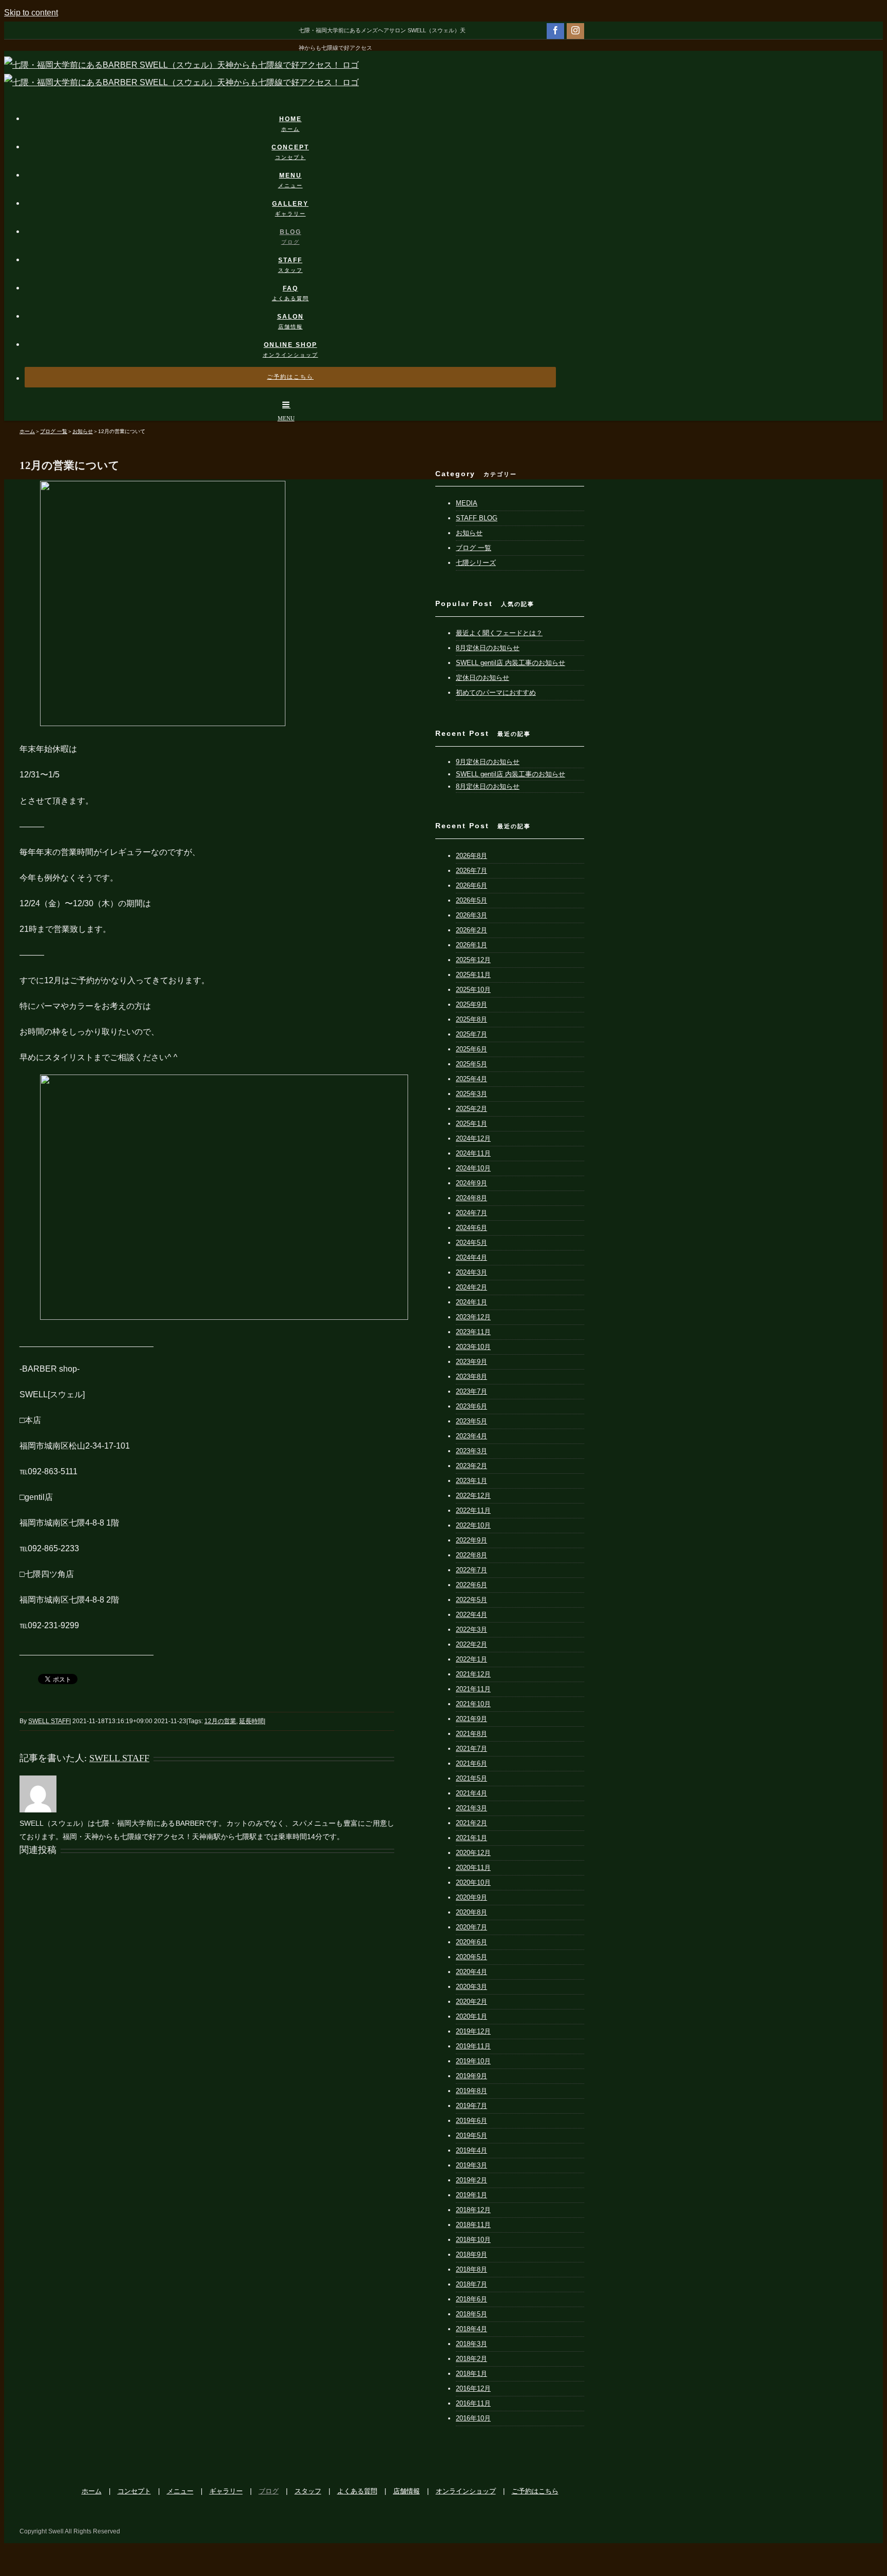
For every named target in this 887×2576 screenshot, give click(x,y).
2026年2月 (471, 930)
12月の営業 (220, 1721)
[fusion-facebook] (555, 30)
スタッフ (308, 2491)
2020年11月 (473, 1868)
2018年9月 (471, 2255)
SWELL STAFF (49, 1721)
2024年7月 (471, 1213)
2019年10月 (473, 2061)
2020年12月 (473, 1853)
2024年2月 (471, 1287)
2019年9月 (471, 2076)
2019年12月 (473, 2031)
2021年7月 (471, 1749)
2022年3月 (471, 1629)
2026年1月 (471, 945)
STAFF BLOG (477, 518)
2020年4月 (471, 1972)
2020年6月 (471, 1942)
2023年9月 (471, 1362)
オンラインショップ (466, 2491)
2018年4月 (471, 2329)
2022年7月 (471, 1570)
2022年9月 (471, 1540)
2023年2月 (471, 1466)
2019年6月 (471, 2121)
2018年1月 (471, 2374)
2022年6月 (471, 1585)
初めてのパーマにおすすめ (496, 692)
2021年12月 (473, 1674)
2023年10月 (473, 1347)
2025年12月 (473, 960)
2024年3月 (471, 1272)
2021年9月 (471, 1719)
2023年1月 (471, 1481)
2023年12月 (473, 1317)
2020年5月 (471, 1957)
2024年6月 (471, 1228)
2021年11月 (473, 1689)
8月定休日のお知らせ (488, 648)
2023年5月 (471, 1421)
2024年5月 (471, 1243)
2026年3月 (471, 915)
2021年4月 (471, 1793)
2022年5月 (471, 1600)
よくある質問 (357, 2491)
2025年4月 (471, 1079)
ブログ (269, 2491)
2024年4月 (471, 1257)
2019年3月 (471, 2165)
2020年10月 (473, 1882)
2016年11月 (473, 2403)
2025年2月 (471, 1109)
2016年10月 (473, 2418)
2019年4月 (471, 2150)
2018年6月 (471, 2299)
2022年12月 (473, 1496)
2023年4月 (471, 1436)
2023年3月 (471, 1451)
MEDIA (467, 503)
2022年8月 (471, 1555)
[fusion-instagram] (575, 30)
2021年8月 (471, 1734)
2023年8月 (471, 1377)
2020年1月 (471, 2016)
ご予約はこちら (535, 2491)
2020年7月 (471, 1927)
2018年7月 (471, 2284)
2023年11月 (473, 1332)
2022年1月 (471, 1659)
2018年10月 (473, 2240)
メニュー (180, 2491)
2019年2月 (471, 2180)
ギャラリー (226, 2491)
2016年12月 (473, 2388)
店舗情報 (407, 2491)
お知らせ (469, 533)
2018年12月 (473, 2210)
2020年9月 (471, 1897)
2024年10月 (473, 1168)
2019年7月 (471, 2106)
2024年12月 (473, 1138)
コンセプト (134, 2491)
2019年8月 (471, 2091)
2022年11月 (473, 1510)
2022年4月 (471, 1615)
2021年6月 (471, 1763)
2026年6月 (471, 885)
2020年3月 (471, 1987)
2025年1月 (471, 1124)
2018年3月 (471, 2344)
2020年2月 (471, 2002)
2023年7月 (471, 1391)
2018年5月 (471, 2314)
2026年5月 (471, 900)
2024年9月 (471, 1183)
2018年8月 (471, 2269)
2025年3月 (471, 1094)
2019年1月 (471, 2195)
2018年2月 (471, 2359)
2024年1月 (471, 1302)
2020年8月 (471, 1912)
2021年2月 (471, 1823)
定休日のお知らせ (483, 678)
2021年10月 (473, 1704)
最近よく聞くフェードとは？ (499, 633)
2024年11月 (473, 1153)
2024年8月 (471, 1198)
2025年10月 (473, 990)
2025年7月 (471, 1034)
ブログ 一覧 (474, 548)
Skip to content (31, 13)
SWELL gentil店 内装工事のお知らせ (510, 663)
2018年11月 (473, 2225)
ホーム (92, 2491)
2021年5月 (471, 1778)
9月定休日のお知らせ (488, 762)
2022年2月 (471, 1644)
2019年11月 (473, 2046)
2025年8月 (471, 1019)
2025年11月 (473, 975)
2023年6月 (471, 1406)
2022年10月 (473, 1525)
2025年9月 (471, 1004)
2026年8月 (471, 856)
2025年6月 (471, 1049)
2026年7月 (471, 871)
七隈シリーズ (476, 563)
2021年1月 (471, 1838)
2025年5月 (471, 1064)
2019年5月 (471, 2135)
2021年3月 (471, 1808)
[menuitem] (297, 114)
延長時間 (252, 1721)
